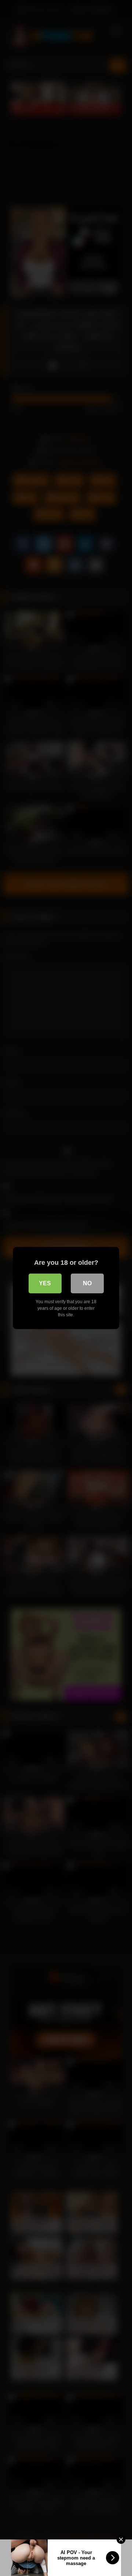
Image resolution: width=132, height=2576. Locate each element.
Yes (45, 1283)
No (87, 1283)
